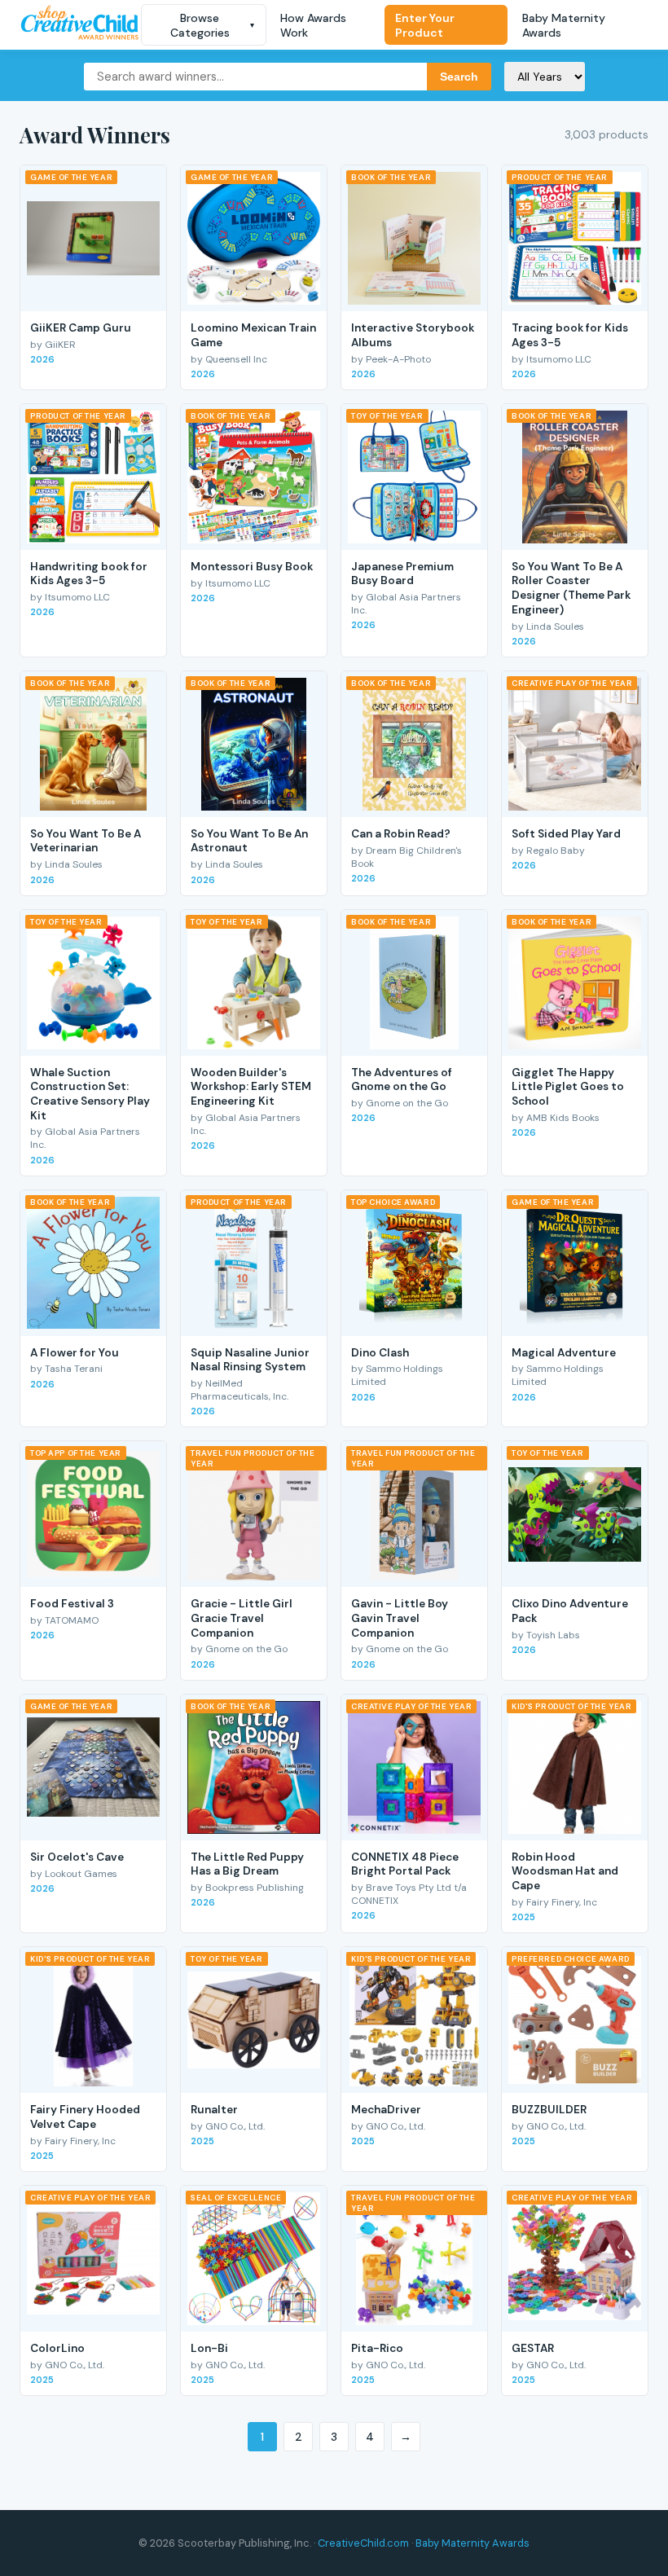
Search (459, 77)
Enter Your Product (425, 25)
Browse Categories (213, 25)
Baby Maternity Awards (564, 25)
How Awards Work (313, 25)
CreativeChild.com (363, 2543)
